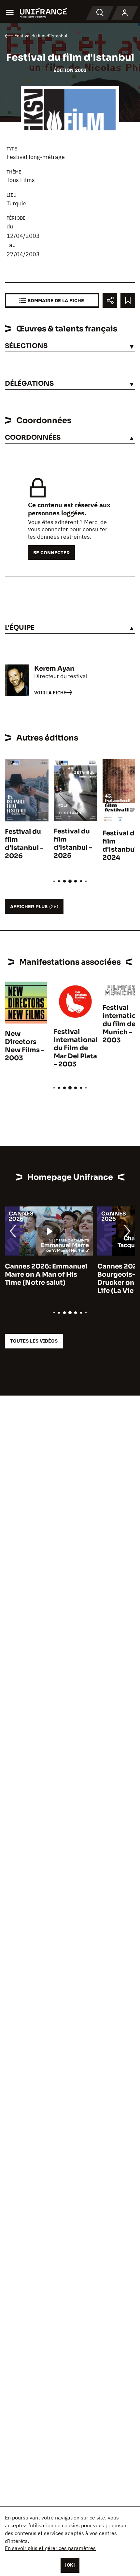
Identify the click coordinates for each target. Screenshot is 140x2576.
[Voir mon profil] (125, 13)
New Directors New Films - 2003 (25, 1046)
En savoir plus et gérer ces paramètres (50, 2548)
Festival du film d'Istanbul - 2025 (73, 844)
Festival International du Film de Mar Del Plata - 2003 (76, 1048)
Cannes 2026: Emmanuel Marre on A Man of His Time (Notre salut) (46, 1275)
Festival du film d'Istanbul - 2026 (24, 844)
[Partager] (110, 300)
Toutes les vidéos (34, 1341)
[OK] (70, 2565)
